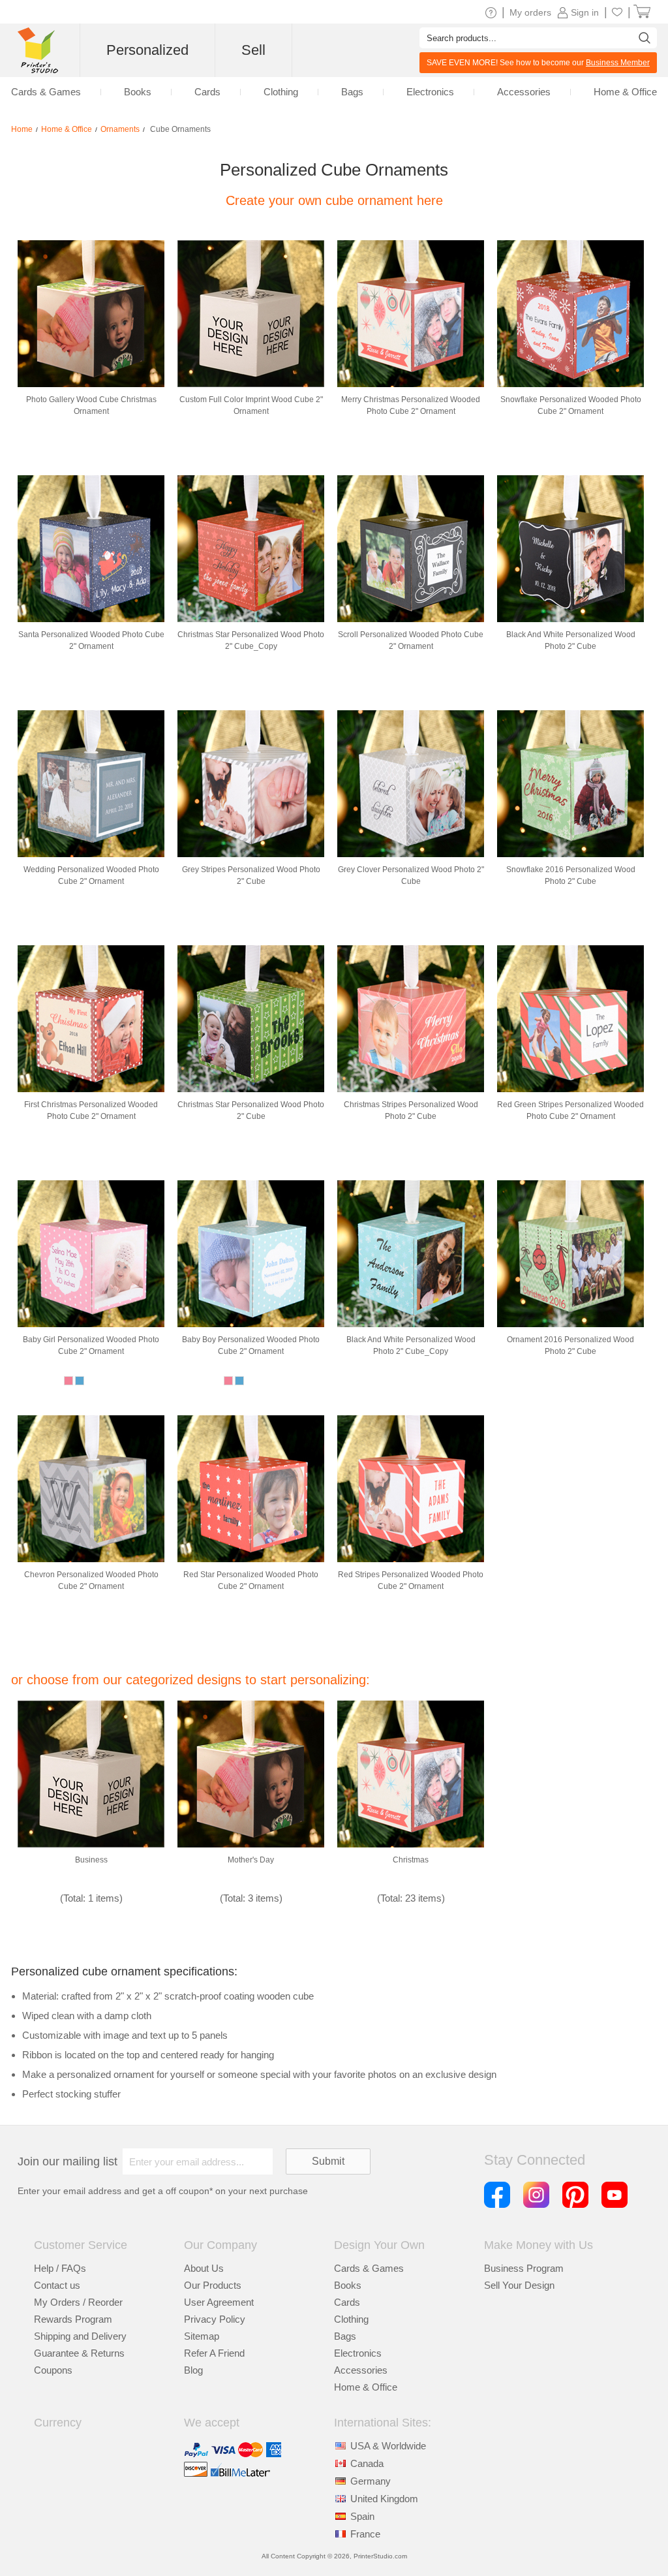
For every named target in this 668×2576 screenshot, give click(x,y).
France (365, 2534)
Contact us (57, 2285)
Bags (345, 2336)
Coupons (53, 2370)
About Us (204, 2268)
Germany (371, 2481)
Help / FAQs (60, 2268)
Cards (347, 2302)
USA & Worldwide (388, 2446)
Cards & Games (369, 2268)
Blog (193, 2370)
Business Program (524, 2268)
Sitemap (202, 2336)
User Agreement (219, 2302)
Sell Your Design (519, 2285)
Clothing (351, 2319)
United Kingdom (384, 2499)
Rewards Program (73, 2319)
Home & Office (366, 2387)
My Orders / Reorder (78, 2302)
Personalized (147, 50)
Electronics (358, 2353)
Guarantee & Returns (79, 2353)
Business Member (618, 63)
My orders (530, 12)
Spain (362, 2516)
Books (348, 2285)
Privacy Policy (215, 2319)
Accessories (361, 2370)
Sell (253, 50)
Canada (367, 2463)
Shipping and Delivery (80, 2336)
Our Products (213, 2285)
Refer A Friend (214, 2353)
